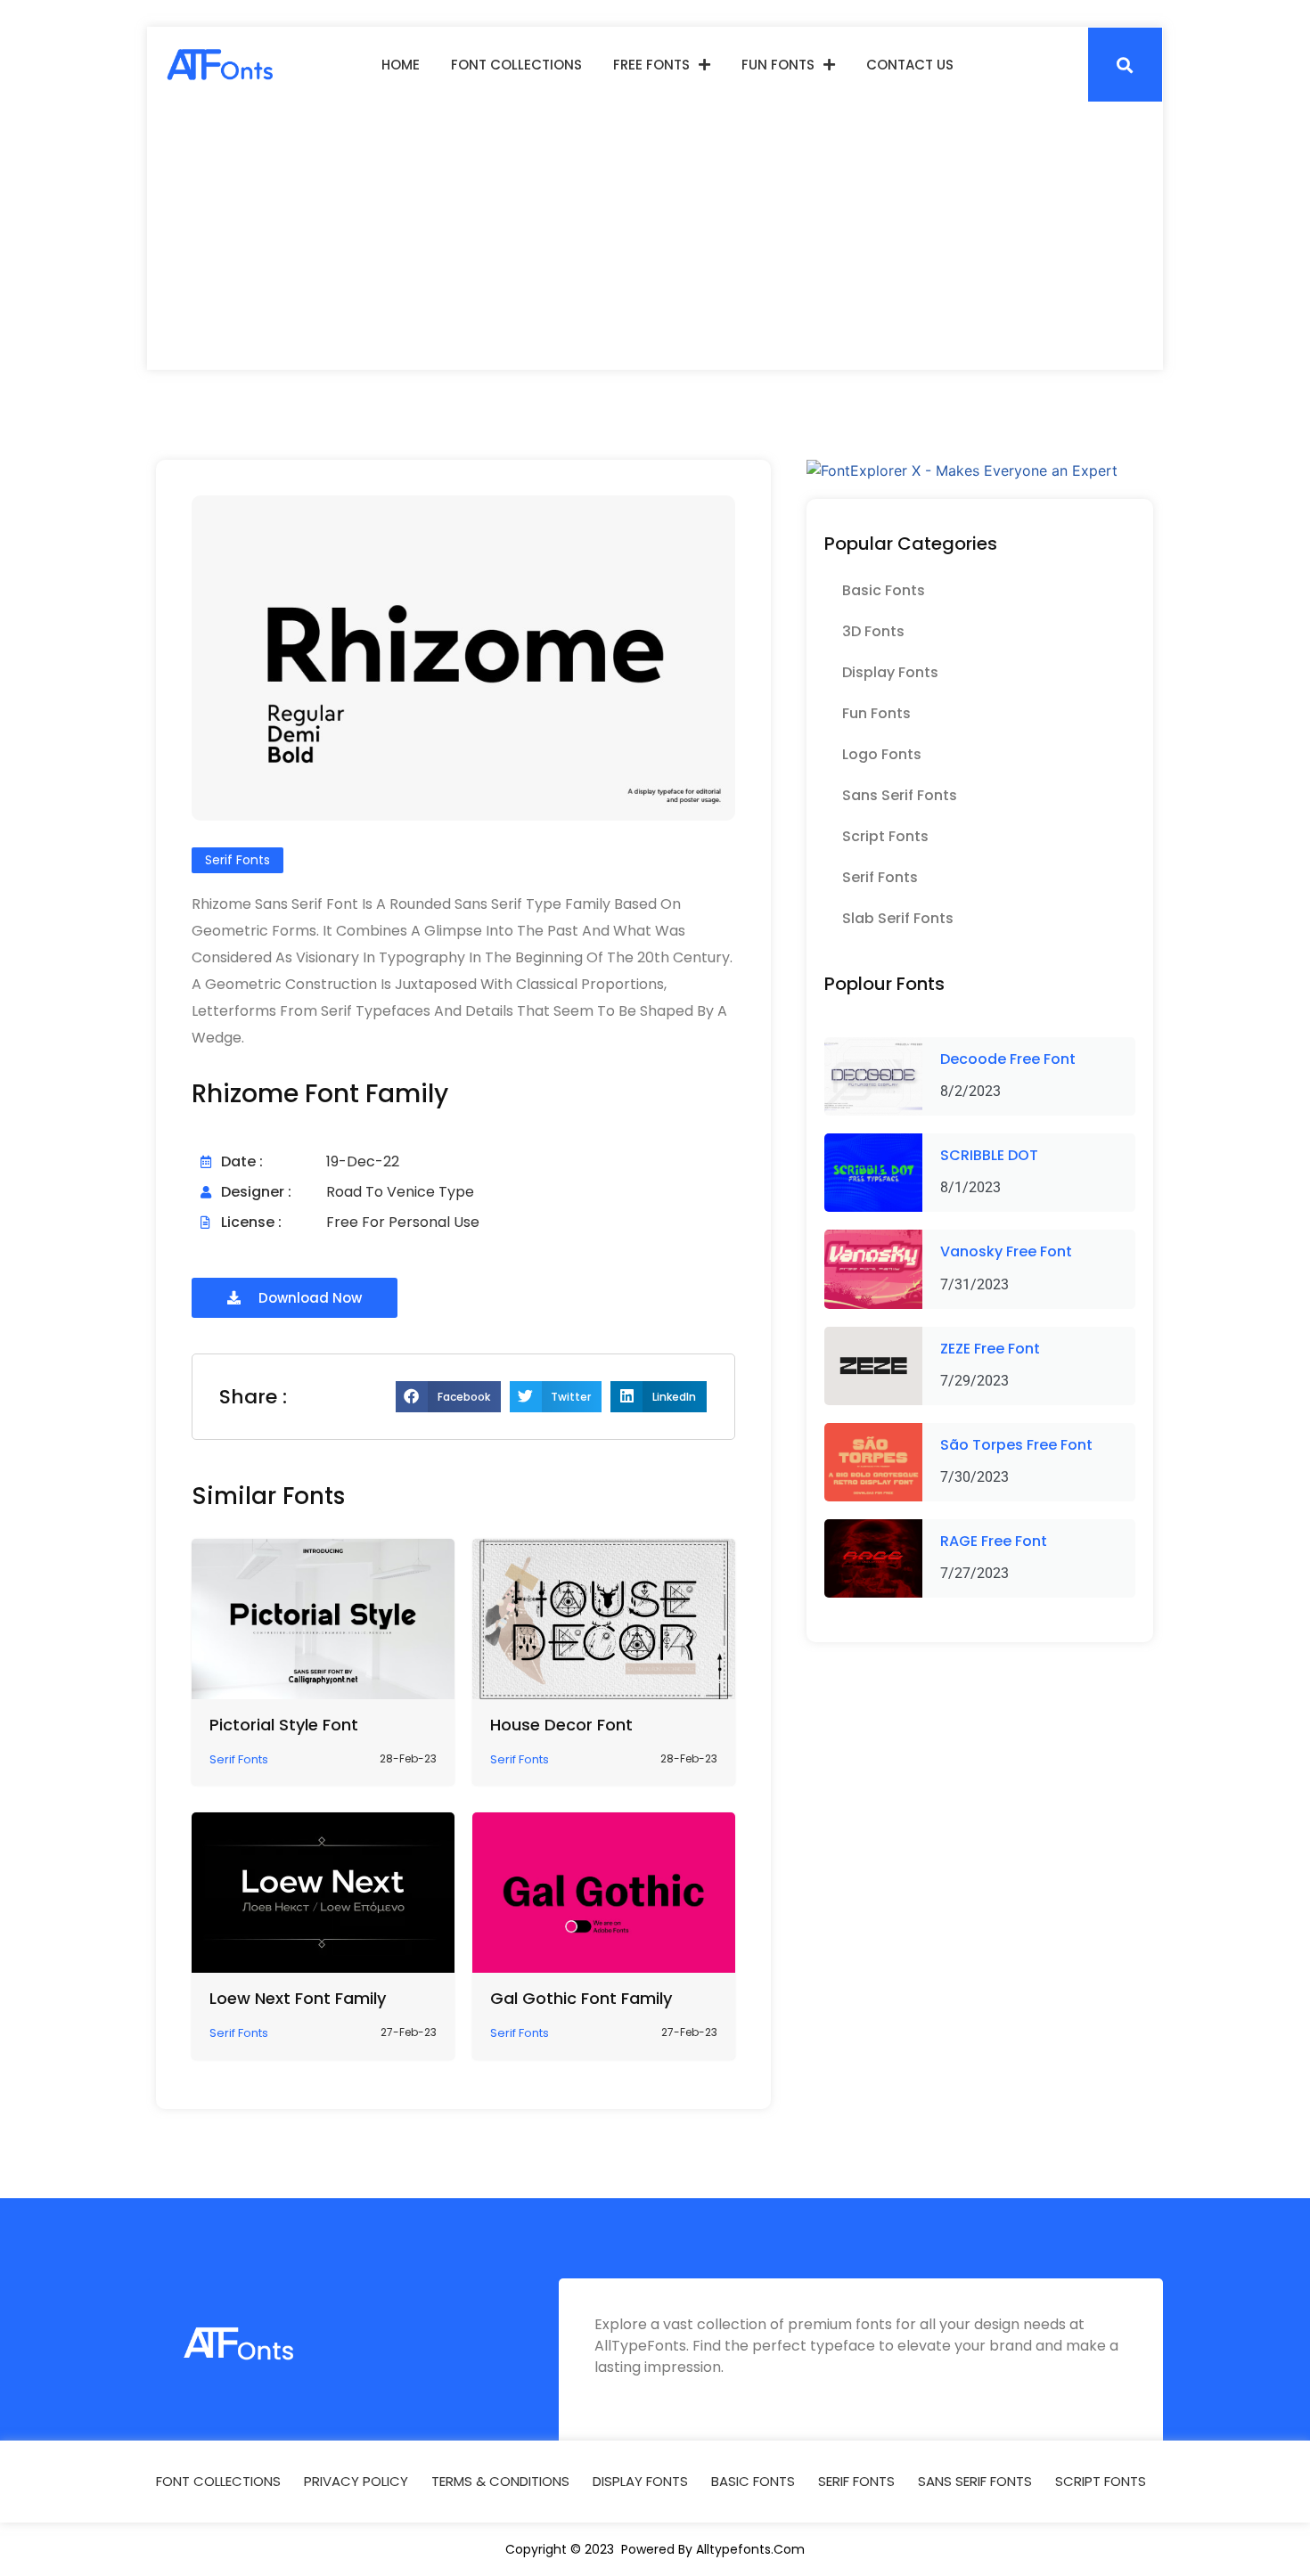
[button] (1125, 65)
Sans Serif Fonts (900, 795)
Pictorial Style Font (284, 1725)
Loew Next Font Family (298, 1998)
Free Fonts (651, 65)
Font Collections (516, 65)
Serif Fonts (880, 877)
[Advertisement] (655, 236)
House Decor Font (561, 1725)
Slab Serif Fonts (898, 918)
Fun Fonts (778, 65)
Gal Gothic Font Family (581, 1998)
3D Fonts (873, 631)
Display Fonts (890, 672)
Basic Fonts (884, 590)
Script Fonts (885, 836)
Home (401, 65)
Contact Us (910, 65)
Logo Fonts (882, 754)
